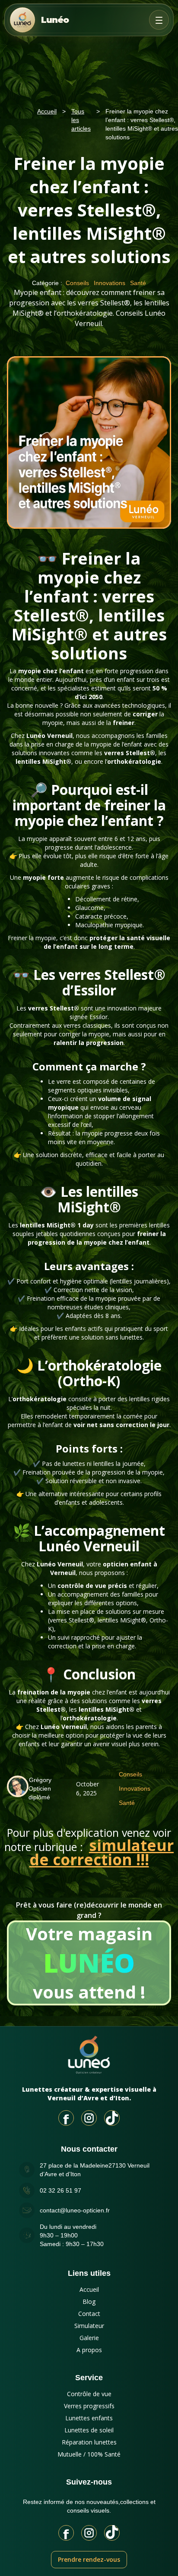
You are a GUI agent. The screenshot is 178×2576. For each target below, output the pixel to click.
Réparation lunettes (89, 2442)
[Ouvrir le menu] (159, 20)
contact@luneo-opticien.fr (75, 2210)
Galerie (89, 2338)
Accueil (47, 111)
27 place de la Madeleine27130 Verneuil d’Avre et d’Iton (95, 2170)
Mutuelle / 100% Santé (89, 2454)
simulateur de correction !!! (102, 1852)
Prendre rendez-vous (89, 2559)
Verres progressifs (89, 2406)
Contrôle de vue (89, 2394)
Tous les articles (81, 120)
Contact (89, 2314)
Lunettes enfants (89, 2418)
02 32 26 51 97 (60, 2190)
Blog (89, 2301)
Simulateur (89, 2326)
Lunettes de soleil (89, 2430)
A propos (89, 2350)
